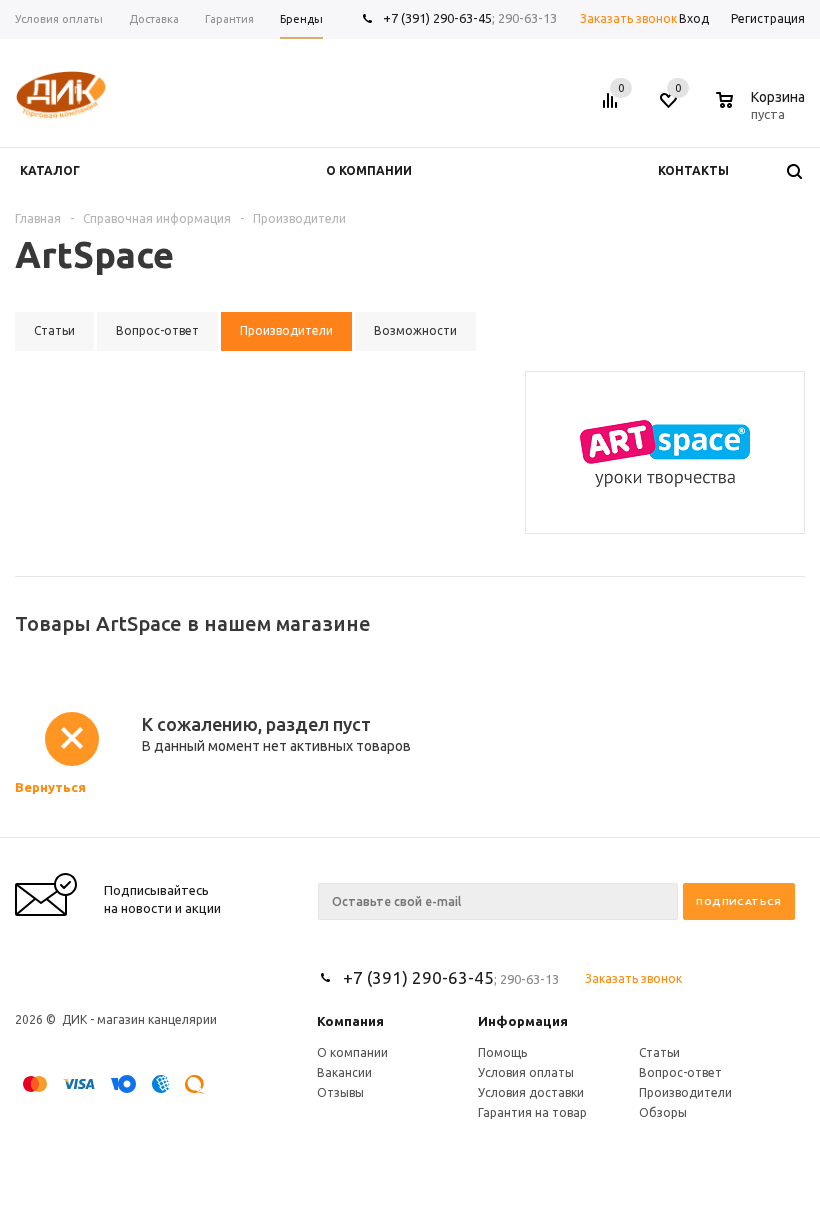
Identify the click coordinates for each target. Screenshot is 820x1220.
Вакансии (344, 1072)
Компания (350, 1021)
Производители (685, 1092)
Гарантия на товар (532, 1112)
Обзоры (663, 1112)
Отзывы (340, 1092)
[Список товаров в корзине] (763, 111)
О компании (352, 1052)
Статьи (659, 1052)
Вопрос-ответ (680, 1072)
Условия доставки (531, 1092)
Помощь (502, 1052)
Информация (523, 1021)
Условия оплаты (526, 1072)
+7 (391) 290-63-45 (437, 18)
